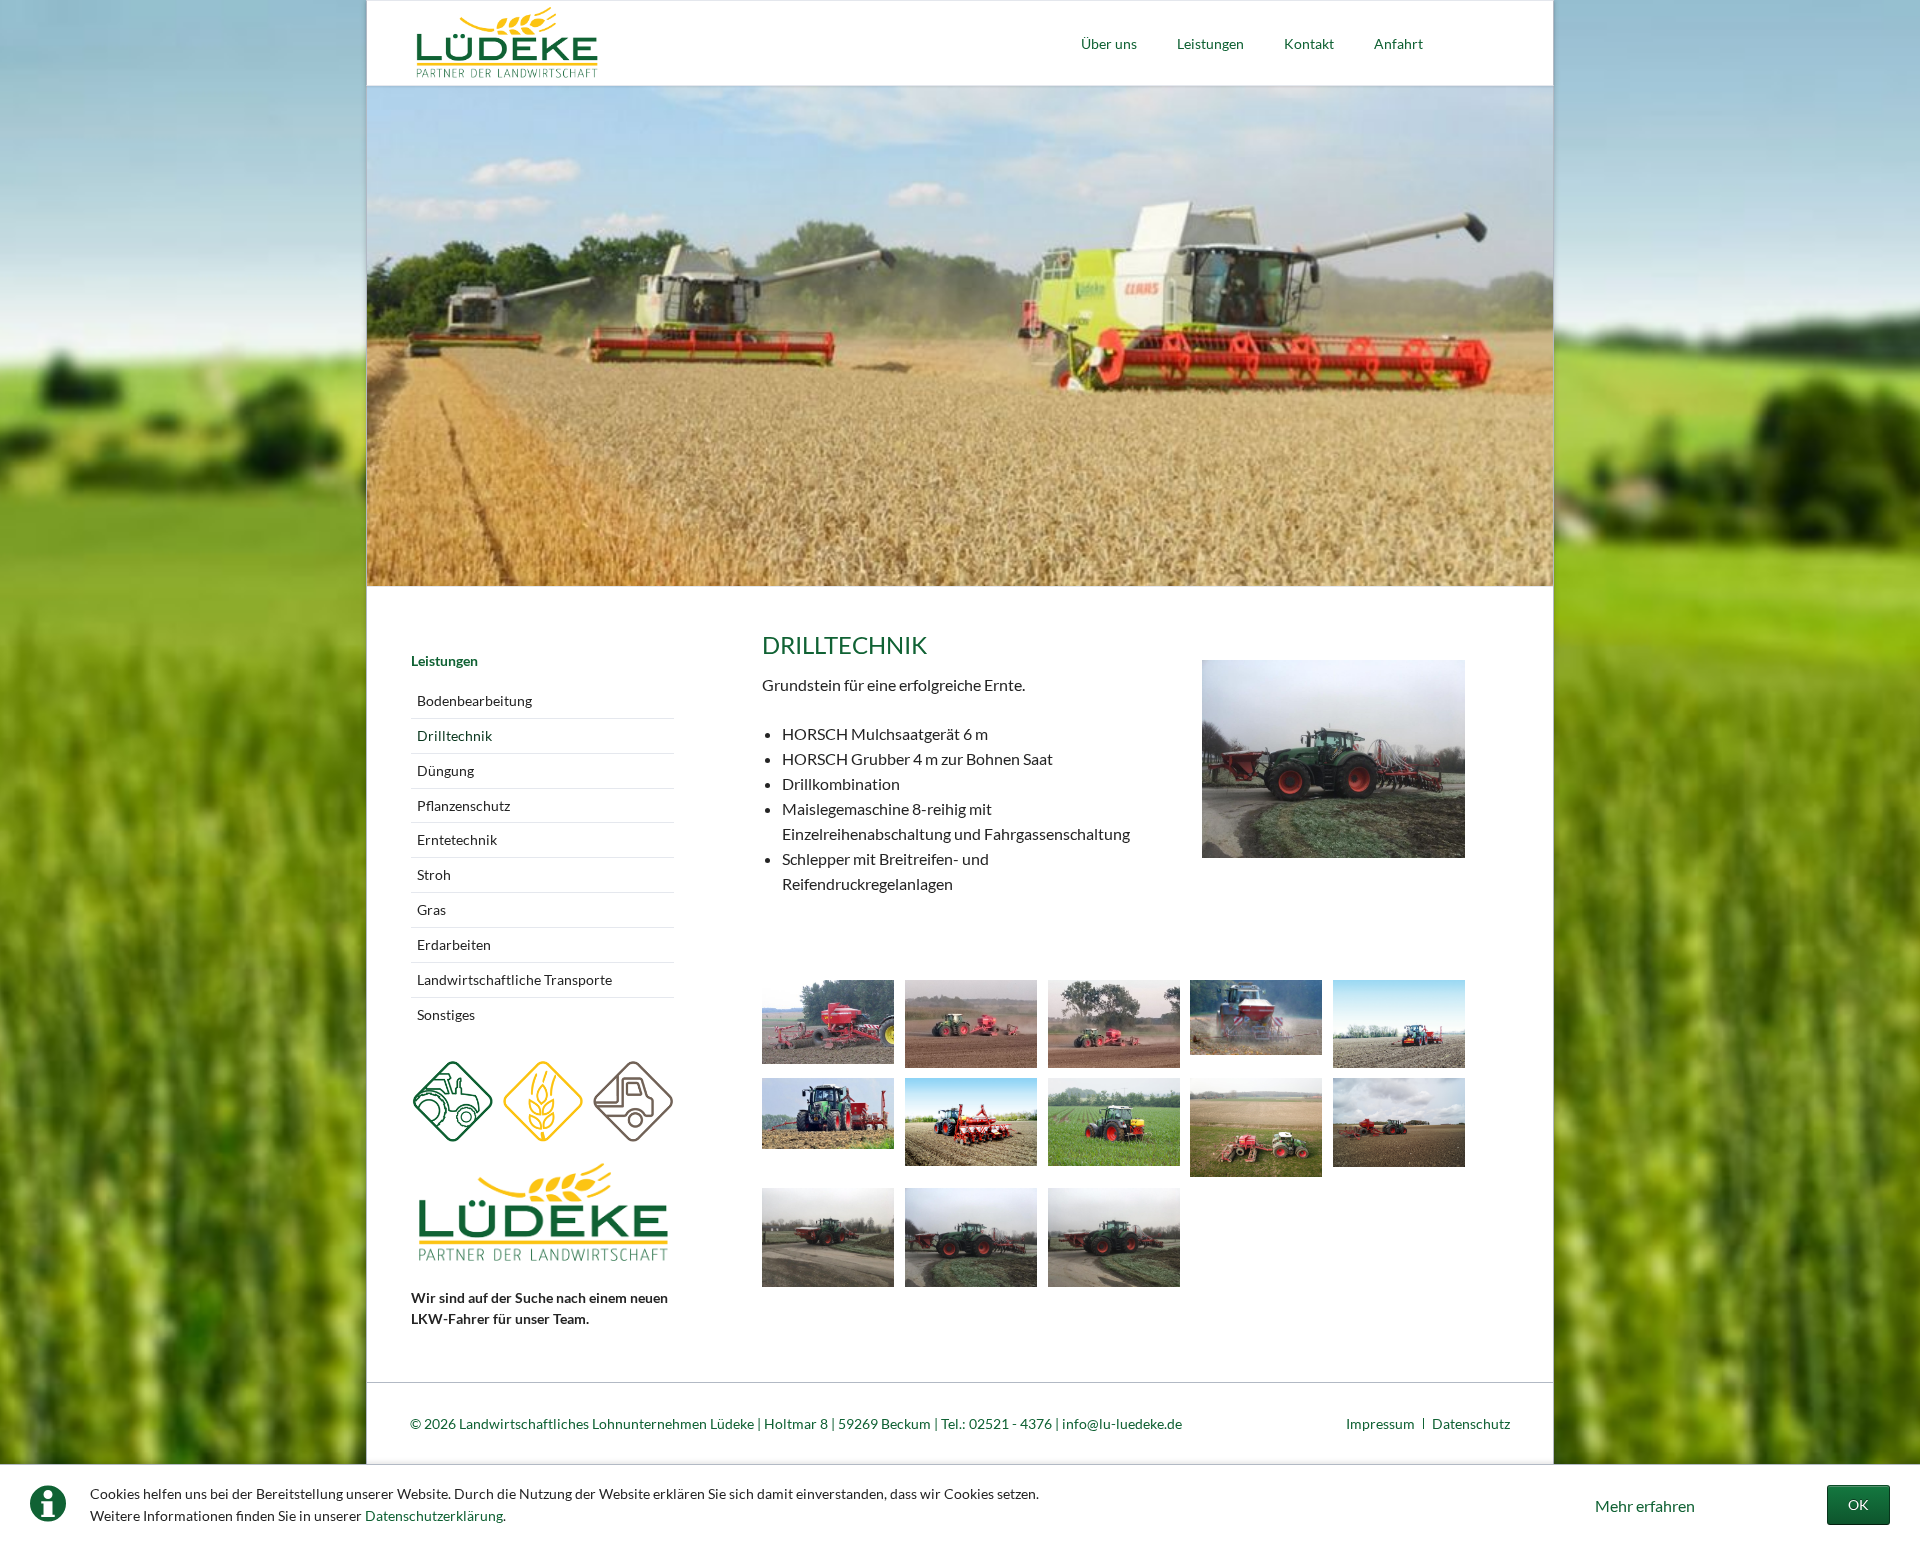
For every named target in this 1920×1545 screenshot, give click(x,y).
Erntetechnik (457, 839)
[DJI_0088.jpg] (1256, 1127)
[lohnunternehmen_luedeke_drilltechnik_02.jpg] (1399, 1024)
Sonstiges (446, 1014)
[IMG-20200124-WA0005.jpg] (971, 1237)
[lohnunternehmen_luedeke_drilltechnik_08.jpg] (1114, 1122)
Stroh (434, 874)
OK (1858, 1504)
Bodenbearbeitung (474, 700)
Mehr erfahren (1645, 1505)
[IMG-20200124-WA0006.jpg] (1114, 1237)
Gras (431, 909)
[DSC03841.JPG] (1399, 1122)
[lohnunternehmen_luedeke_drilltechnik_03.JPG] (828, 1113)
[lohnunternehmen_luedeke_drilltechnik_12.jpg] (971, 1024)
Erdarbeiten (454, 944)
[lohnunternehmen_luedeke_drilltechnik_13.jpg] (1114, 1024)
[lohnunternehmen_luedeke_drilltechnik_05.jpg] (828, 1022)
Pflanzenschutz (463, 805)
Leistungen (444, 660)
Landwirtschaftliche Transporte (514, 979)
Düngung (445, 770)
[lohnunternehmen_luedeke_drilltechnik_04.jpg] (971, 1122)
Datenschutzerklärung (434, 1515)
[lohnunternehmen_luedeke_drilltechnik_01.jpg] (1256, 1017)
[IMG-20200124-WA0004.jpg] (828, 1237)
